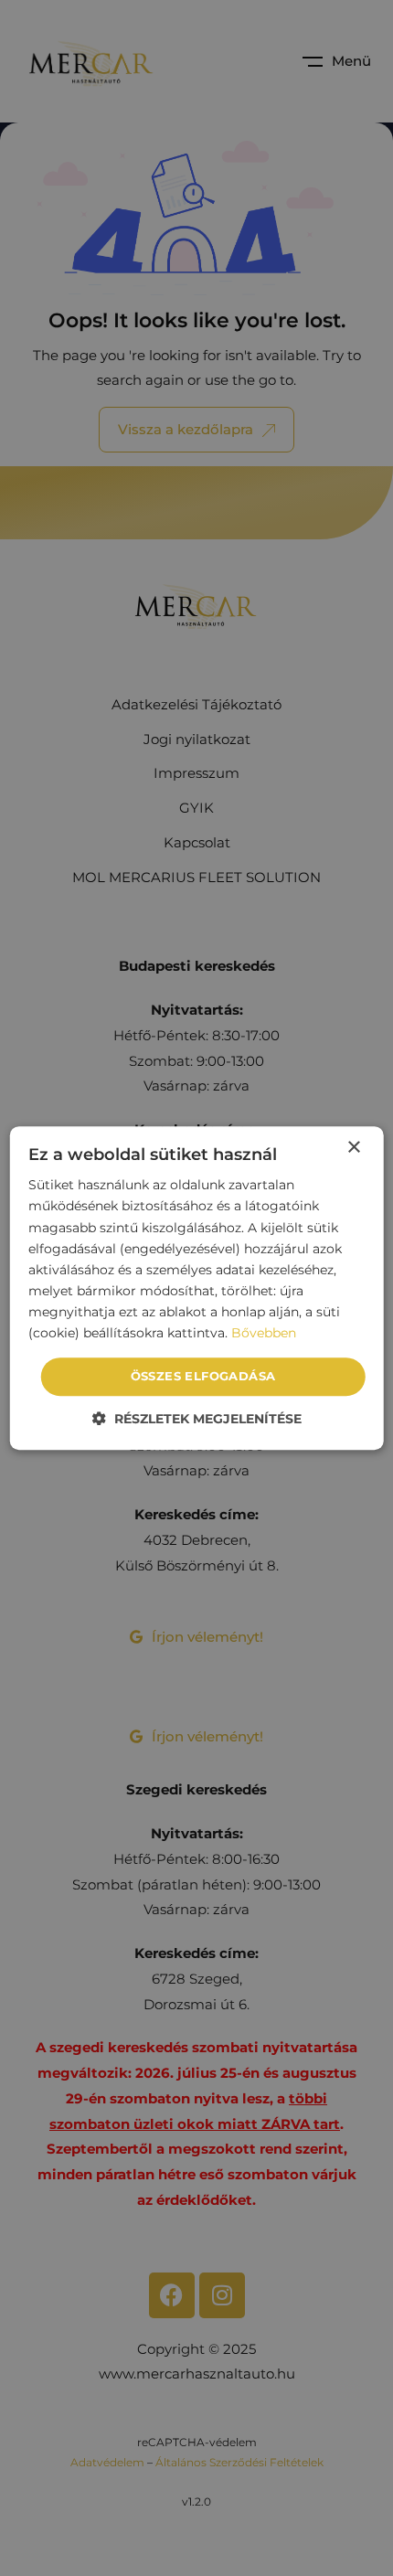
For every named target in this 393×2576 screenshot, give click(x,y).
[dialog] (197, 1288)
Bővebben (264, 1333)
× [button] (353, 1148)
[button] (197, 1418)
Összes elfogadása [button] (203, 1376)
